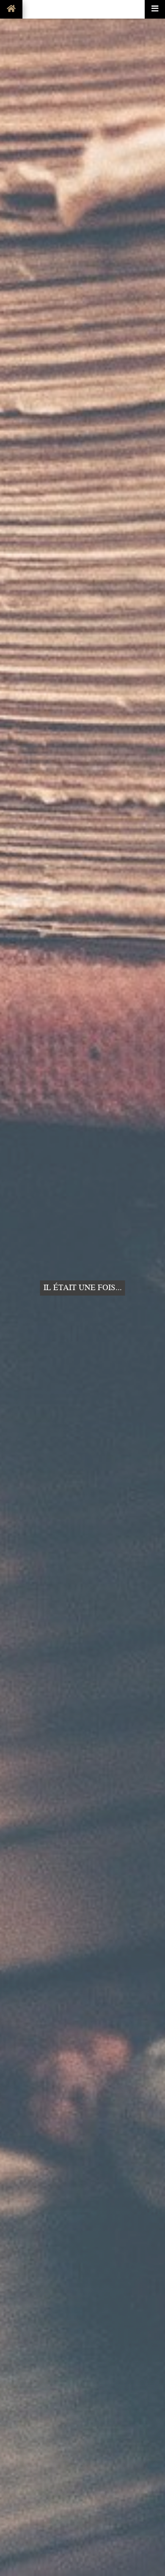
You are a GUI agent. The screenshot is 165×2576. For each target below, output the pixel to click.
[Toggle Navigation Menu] (155, 9)
